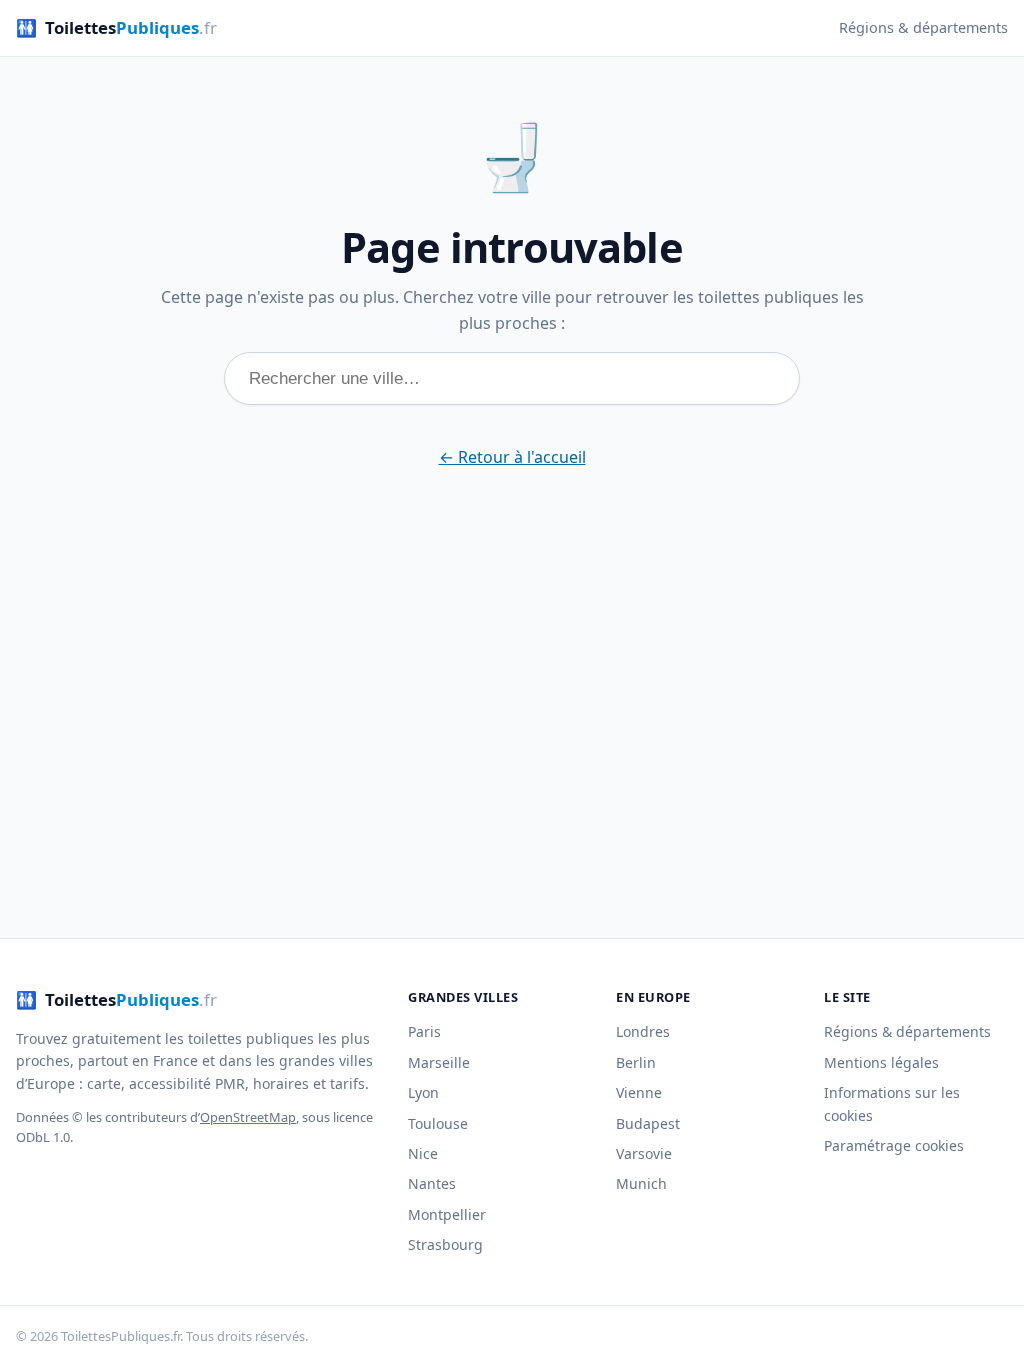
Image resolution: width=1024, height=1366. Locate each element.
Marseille (439, 1062)
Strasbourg (445, 1244)
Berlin (636, 1062)
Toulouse (438, 1123)
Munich (641, 1183)
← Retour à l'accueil (512, 457)
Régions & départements (923, 27)
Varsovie (644, 1153)
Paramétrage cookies (894, 1145)
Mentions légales (881, 1062)
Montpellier (447, 1214)
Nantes (432, 1183)
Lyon (423, 1092)
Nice (423, 1153)
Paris (424, 1031)
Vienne (639, 1092)
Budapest (648, 1123)
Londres (643, 1031)
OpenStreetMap (248, 1117)
